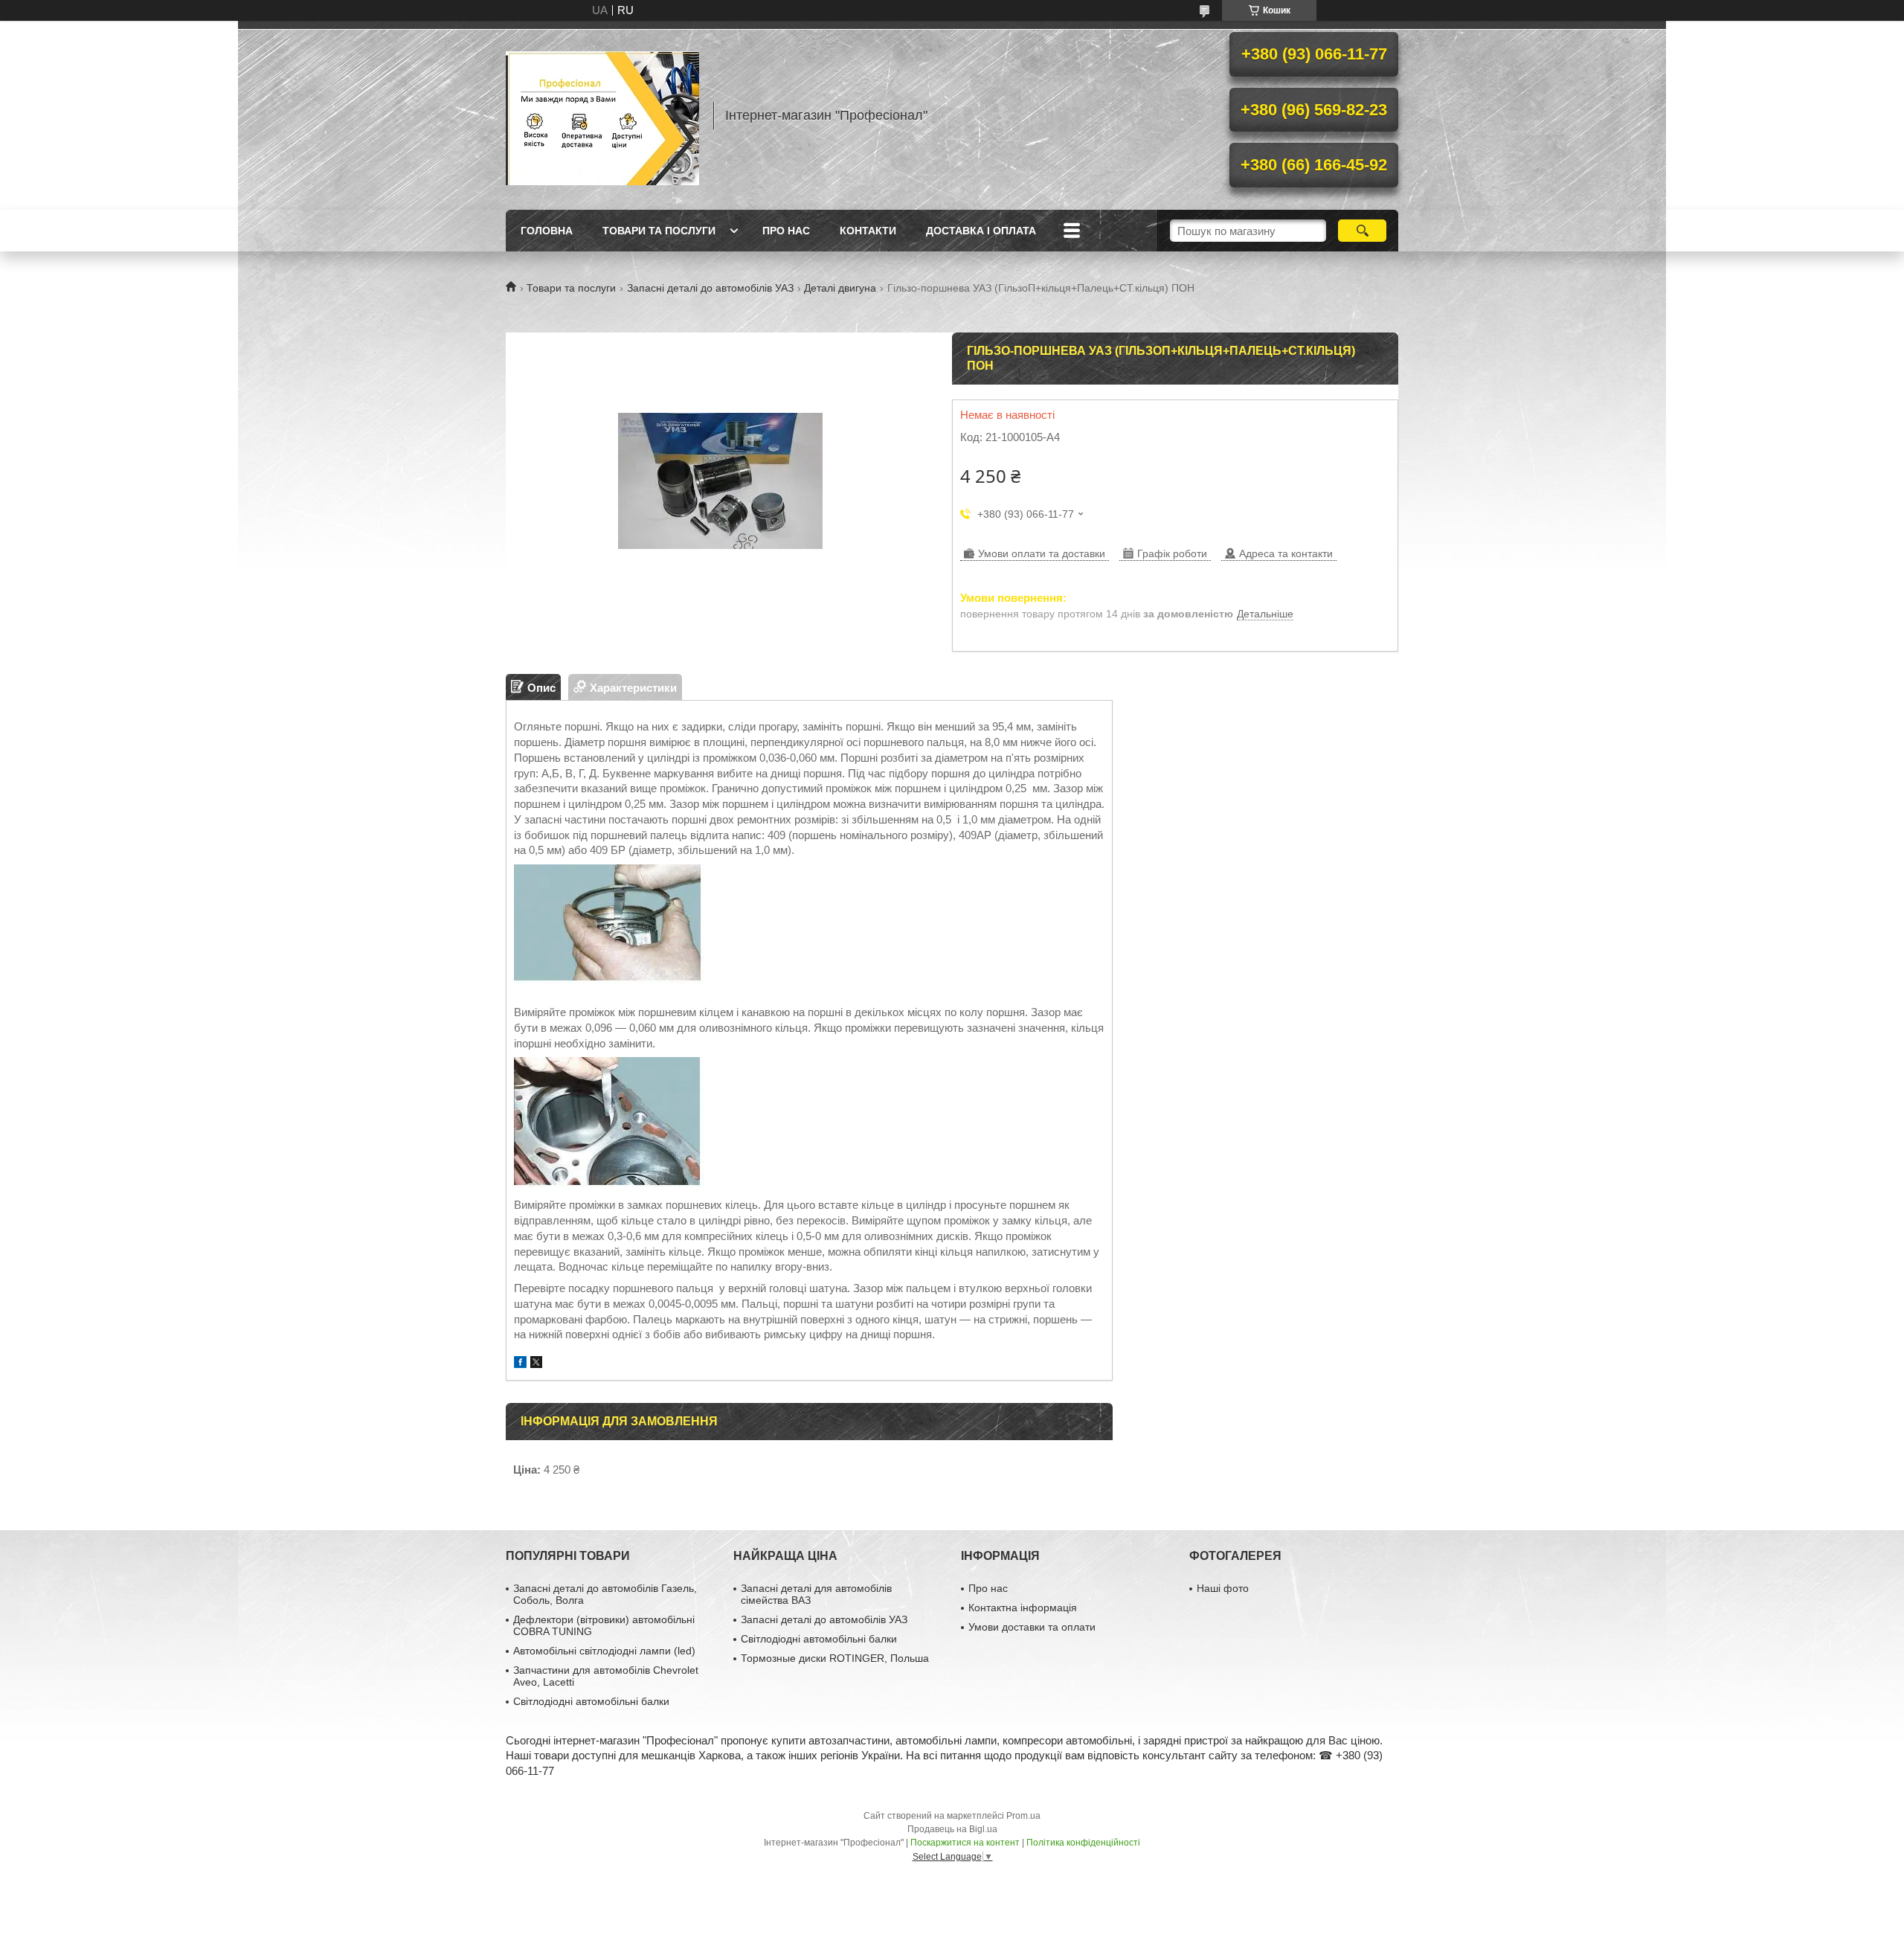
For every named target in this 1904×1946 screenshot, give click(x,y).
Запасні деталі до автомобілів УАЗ (710, 288)
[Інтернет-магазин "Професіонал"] (602, 115)
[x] (536, 1364)
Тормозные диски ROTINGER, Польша (835, 1658)
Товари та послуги (659, 231)
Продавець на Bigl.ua (952, 1829)
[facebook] (520, 1364)
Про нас (786, 231)
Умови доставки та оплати (1032, 1627)
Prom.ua (1023, 1816)
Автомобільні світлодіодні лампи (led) (604, 1651)
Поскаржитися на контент (965, 1843)
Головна (547, 231)
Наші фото (1223, 1588)
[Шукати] (1362, 231)
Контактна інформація (1023, 1608)
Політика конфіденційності (1083, 1843)
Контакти (868, 231)
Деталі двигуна (840, 288)
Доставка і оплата (981, 231)
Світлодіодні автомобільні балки (591, 1701)
